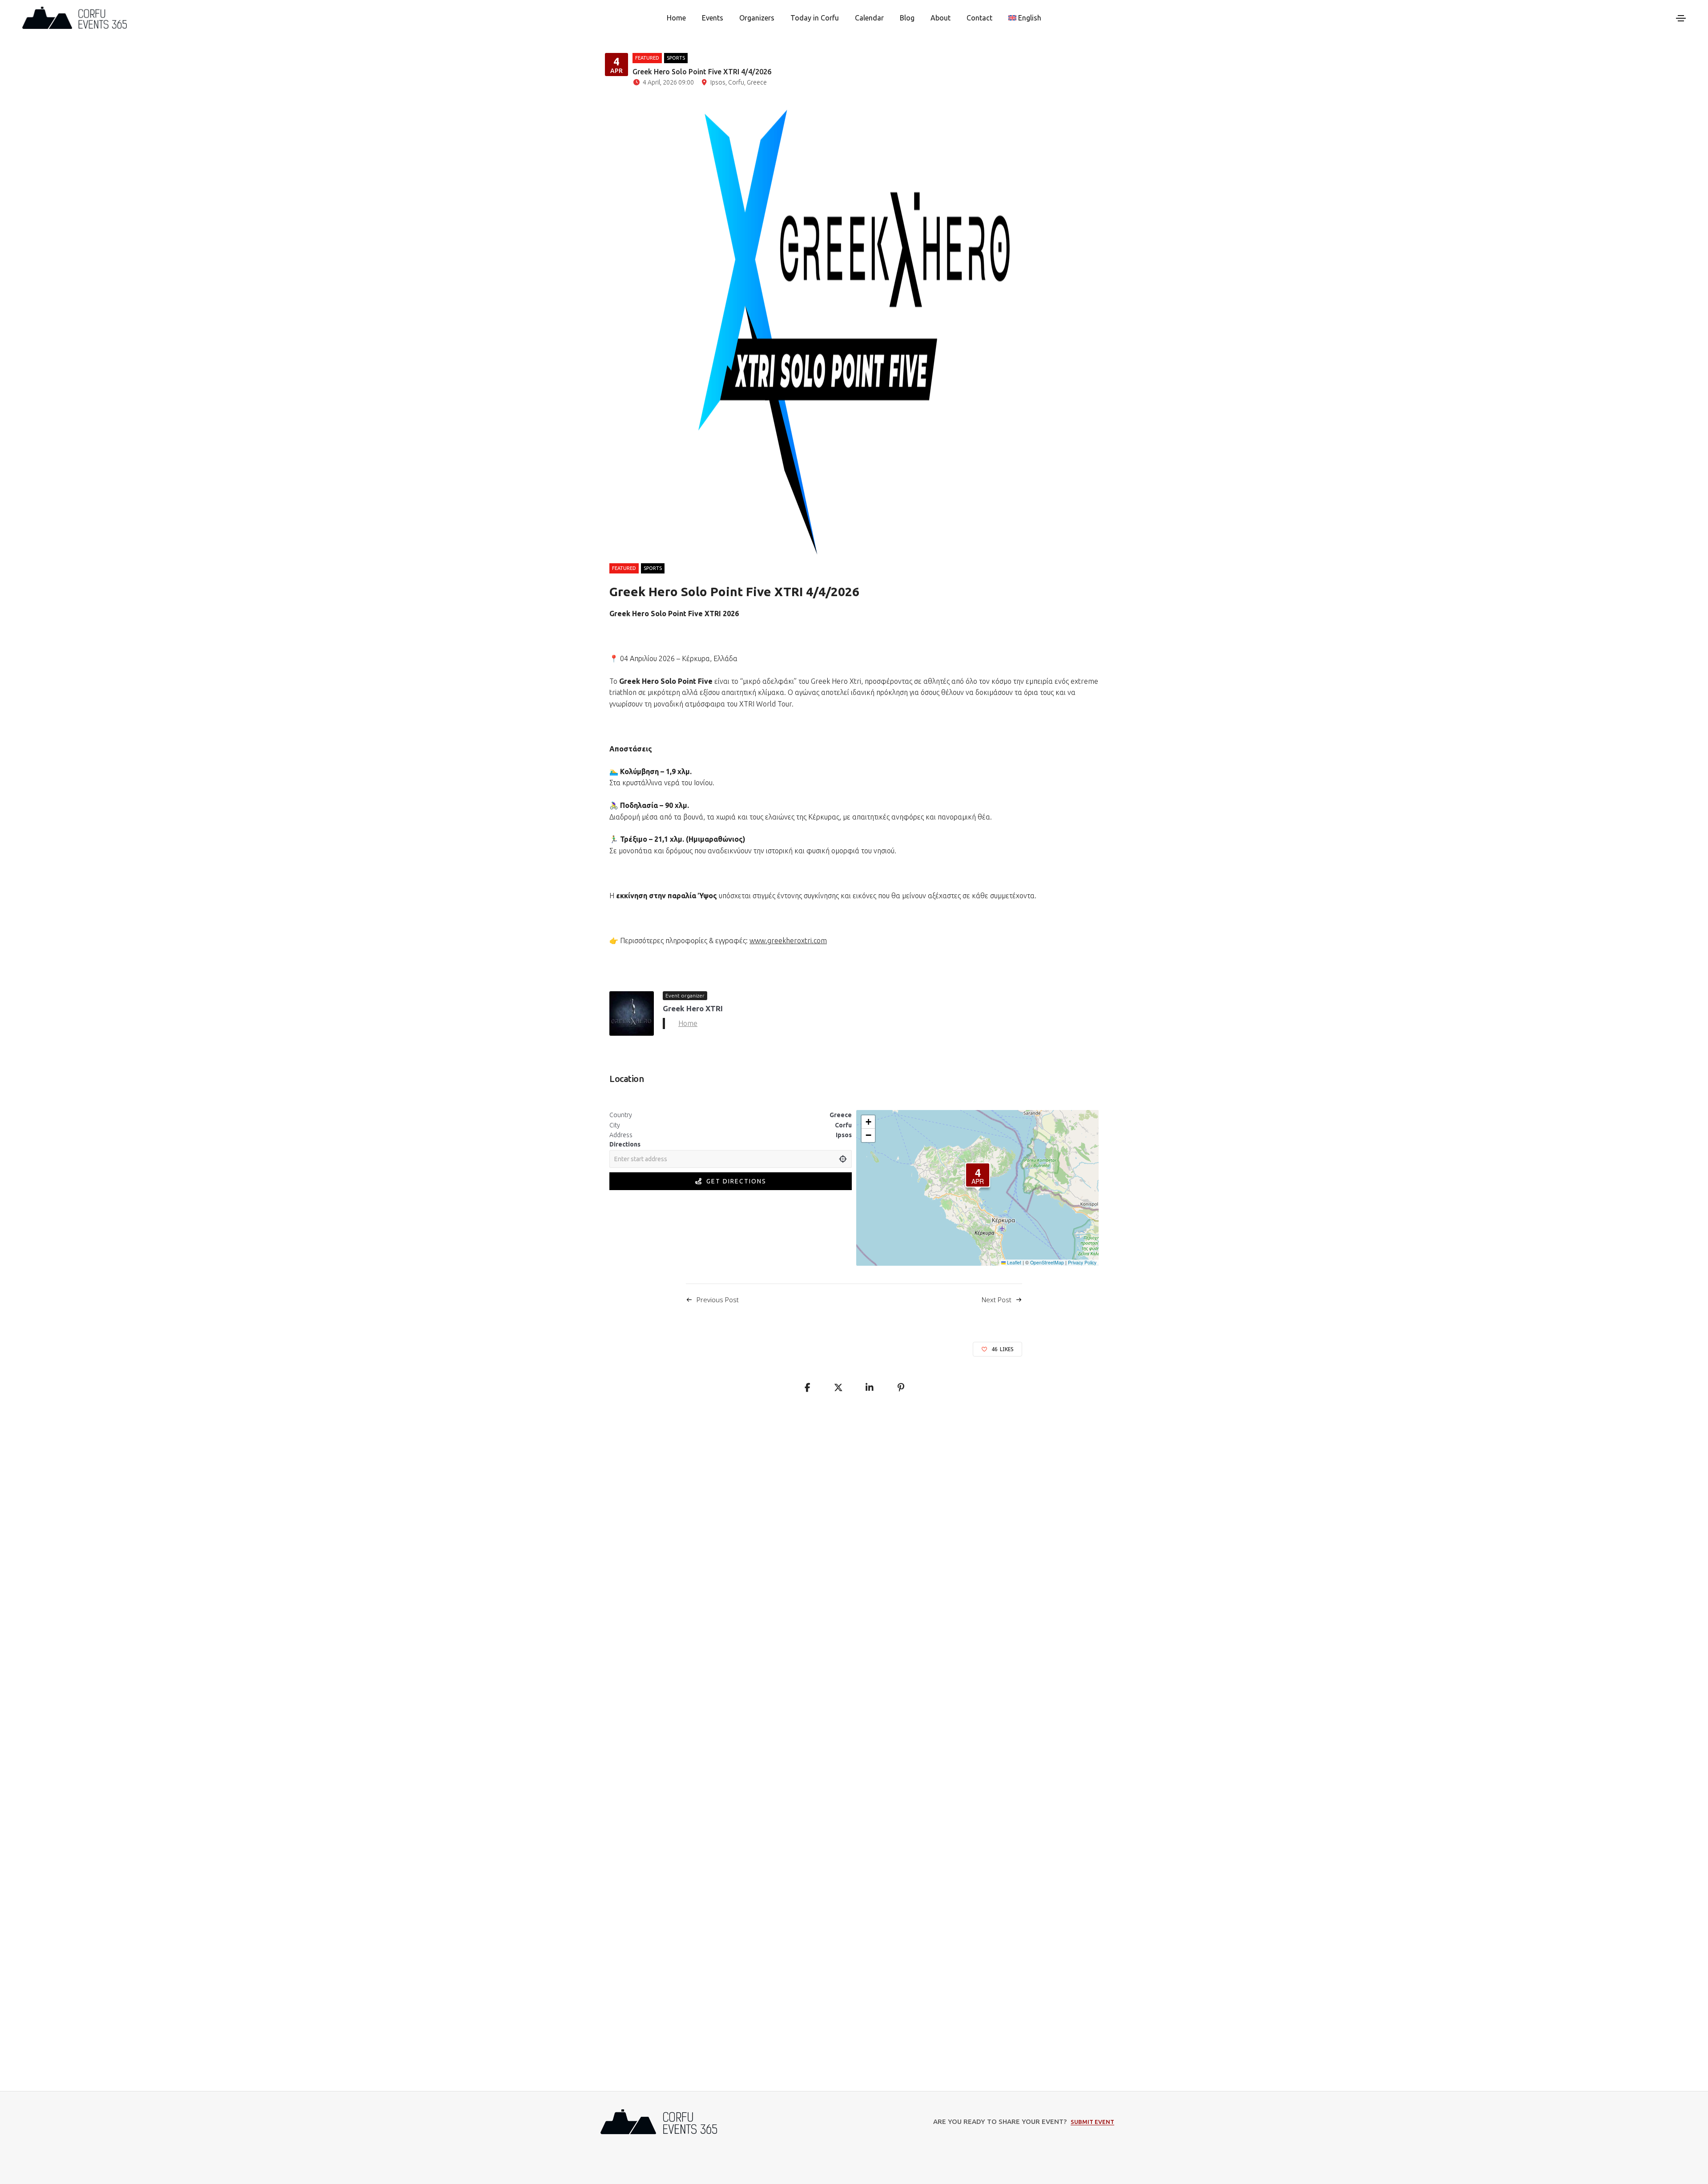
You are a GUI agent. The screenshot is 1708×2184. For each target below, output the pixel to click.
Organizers (757, 18)
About (941, 18)
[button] (978, 1175)
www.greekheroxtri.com (788, 941)
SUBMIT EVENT (1092, 2122)
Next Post (997, 1300)
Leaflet (1013, 1262)
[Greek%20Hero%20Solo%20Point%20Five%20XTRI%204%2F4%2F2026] (807, 1388)
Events (713, 18)
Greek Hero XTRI (693, 1008)
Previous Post (718, 1300)
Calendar (869, 18)
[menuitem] (1025, 18)
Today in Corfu (815, 18)
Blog (907, 18)
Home (676, 18)
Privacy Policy (1082, 1262)
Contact (979, 18)
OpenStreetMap (1047, 1262)
